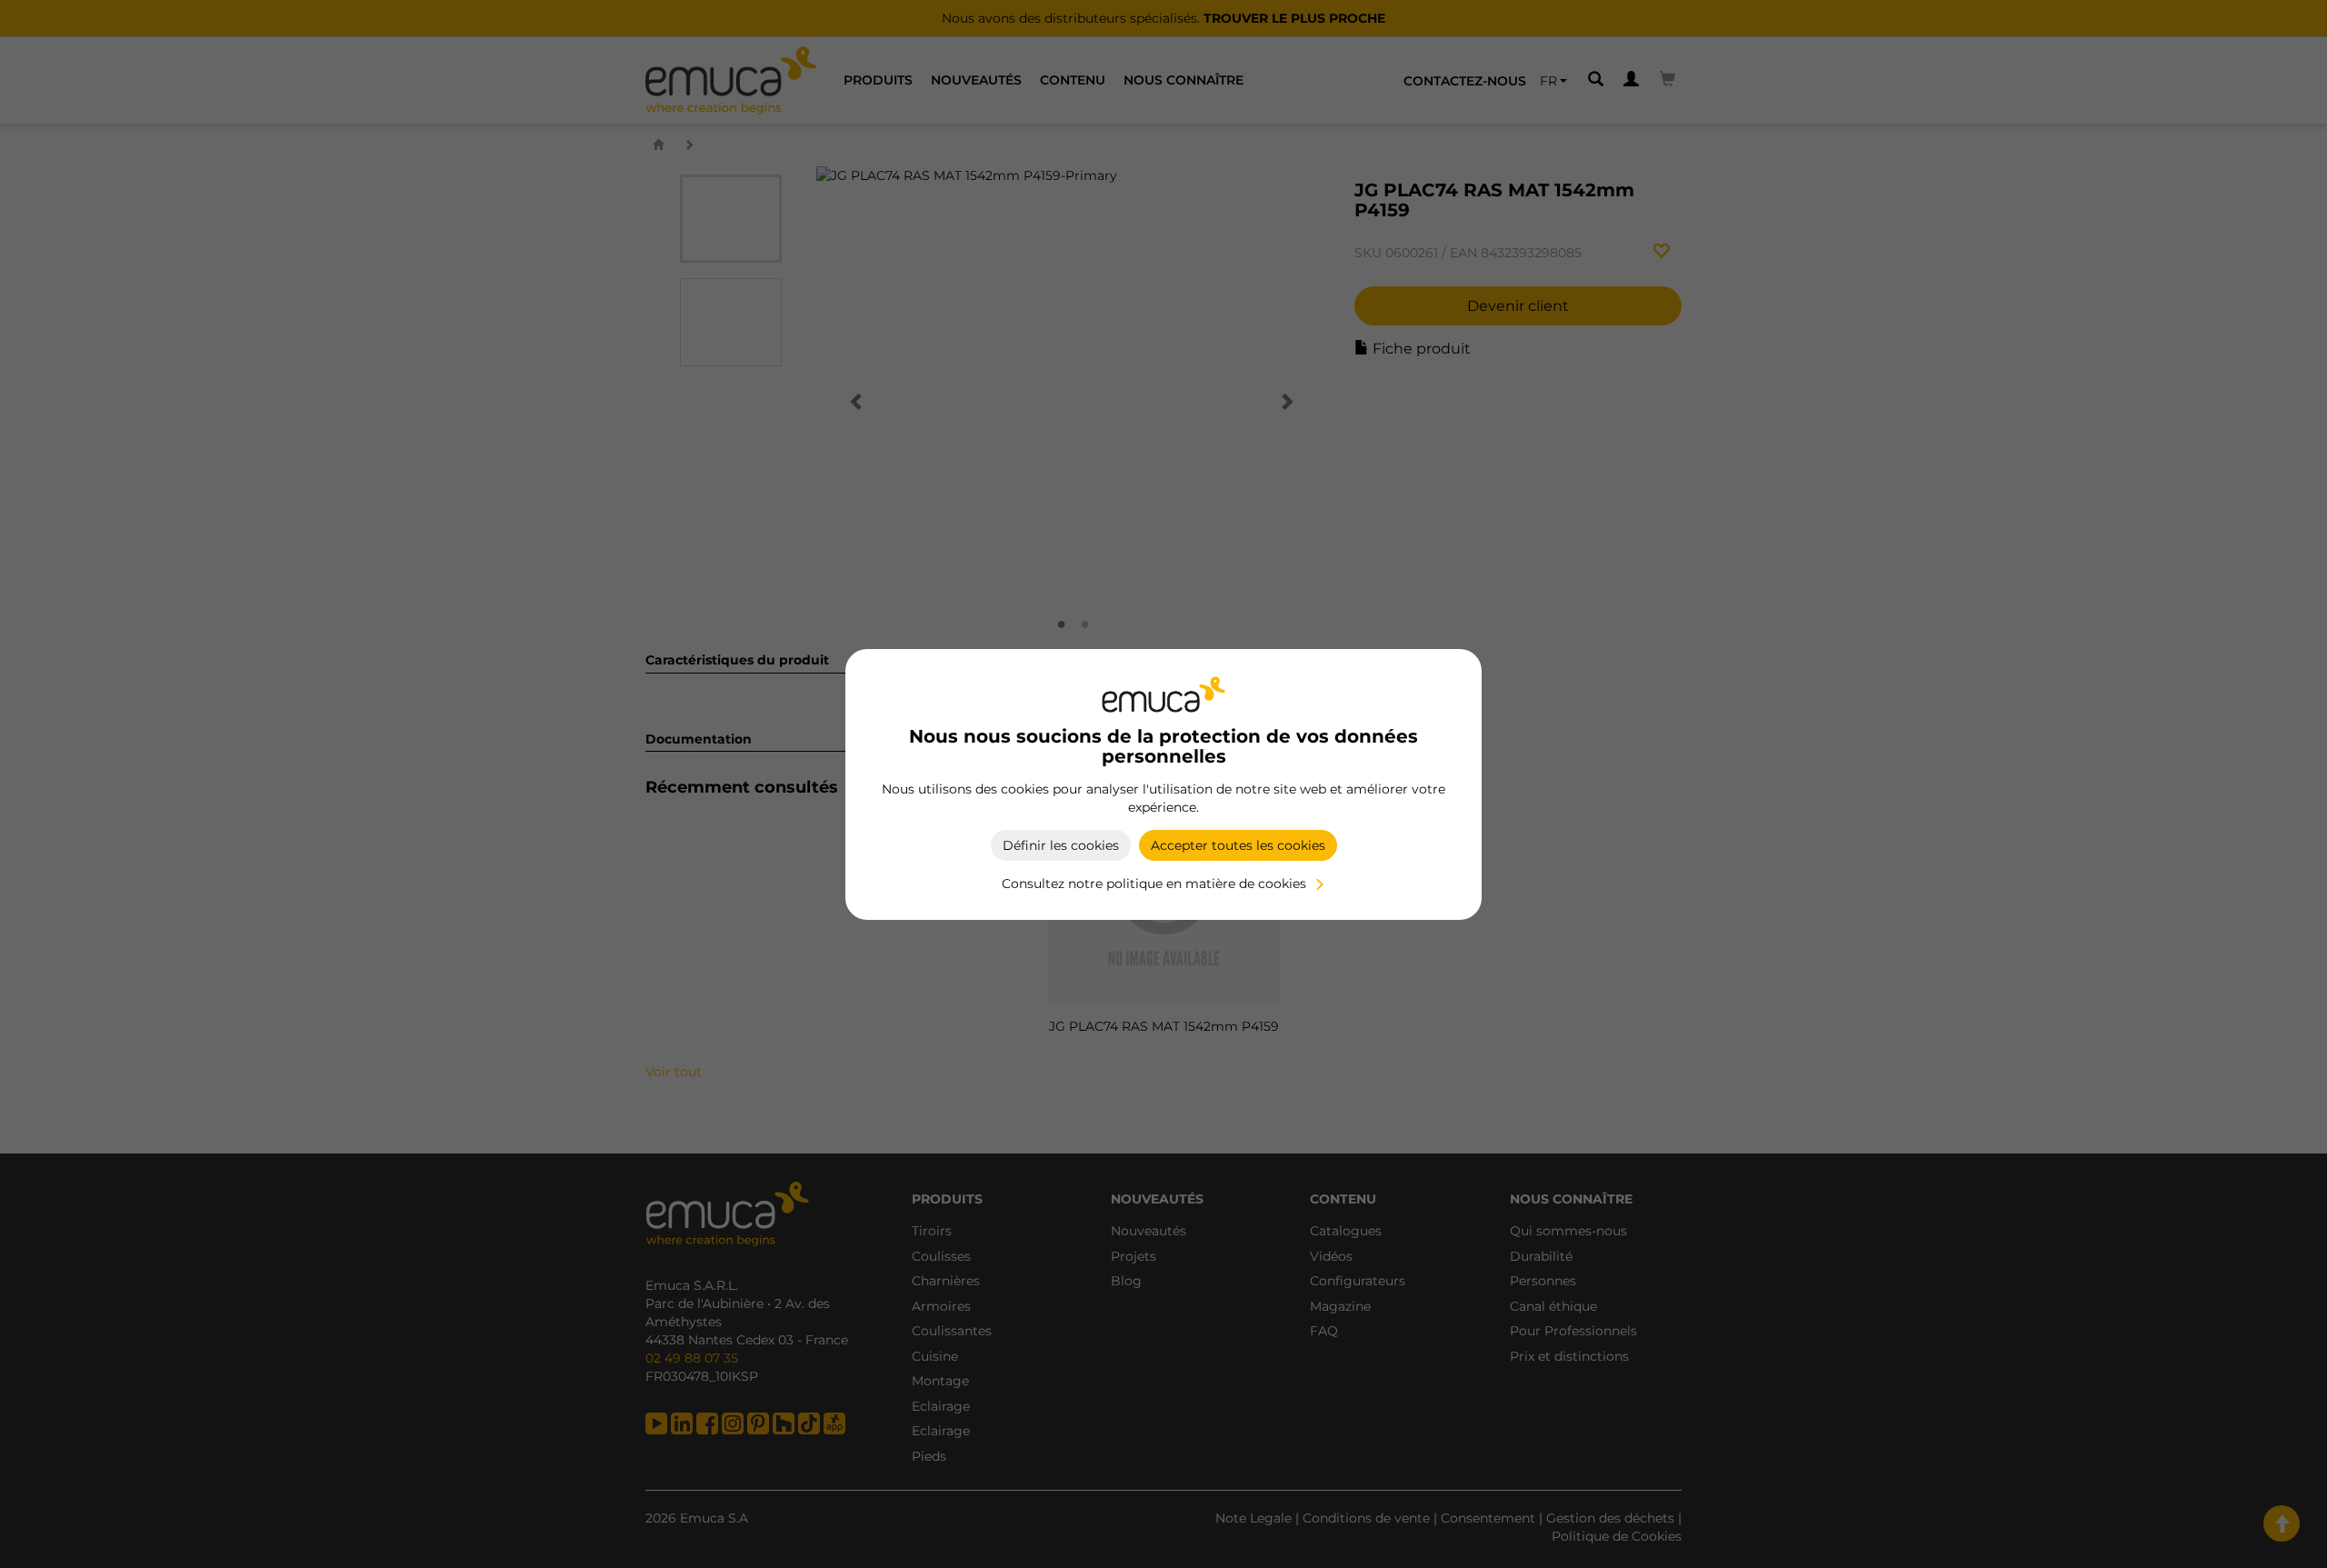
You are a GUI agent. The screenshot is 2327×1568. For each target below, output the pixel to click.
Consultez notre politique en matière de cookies (1154, 884)
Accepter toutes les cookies (1238, 845)
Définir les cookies (1061, 845)
